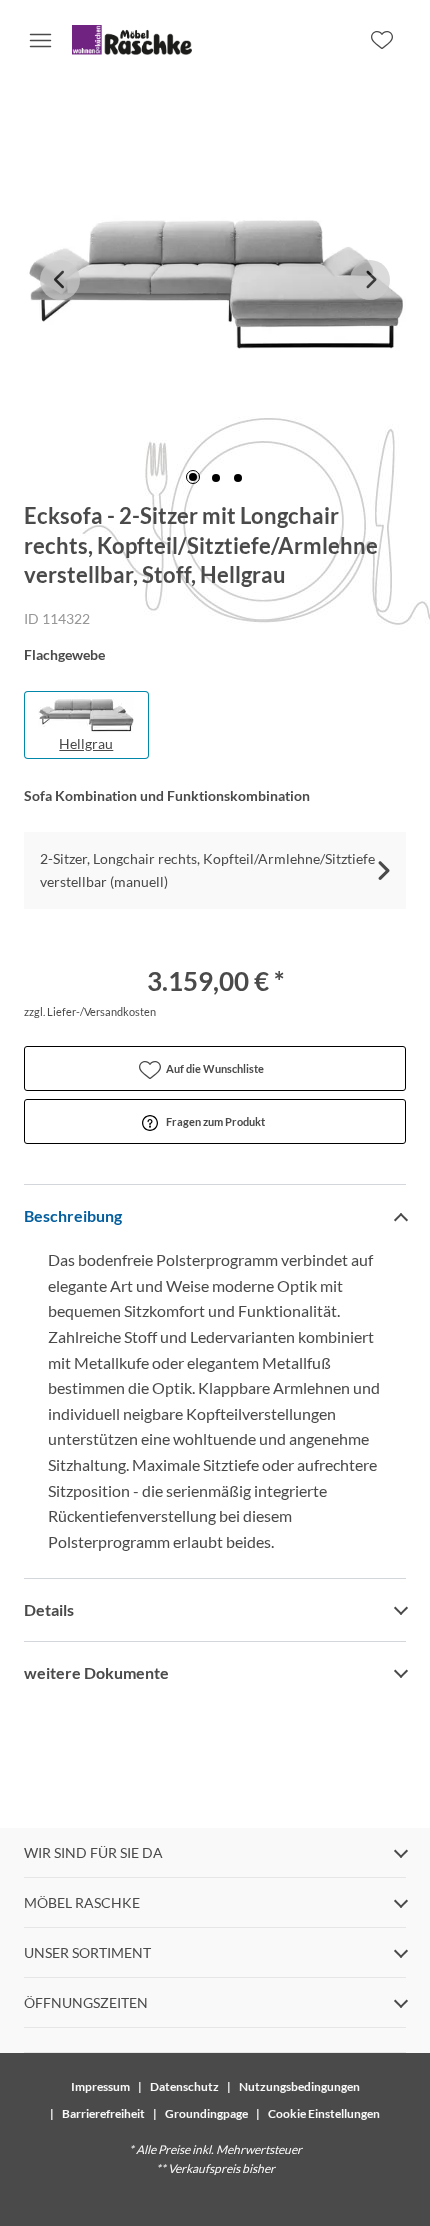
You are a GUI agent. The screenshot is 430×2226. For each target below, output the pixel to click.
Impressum (100, 2086)
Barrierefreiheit (103, 2113)
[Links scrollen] (60, 280)
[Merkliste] (382, 40)
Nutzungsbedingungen (299, 2086)
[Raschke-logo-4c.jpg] (132, 40)
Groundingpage (206, 2113)
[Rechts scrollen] (370, 280)
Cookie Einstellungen (324, 2113)
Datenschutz (184, 2086)
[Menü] (40, 40)
